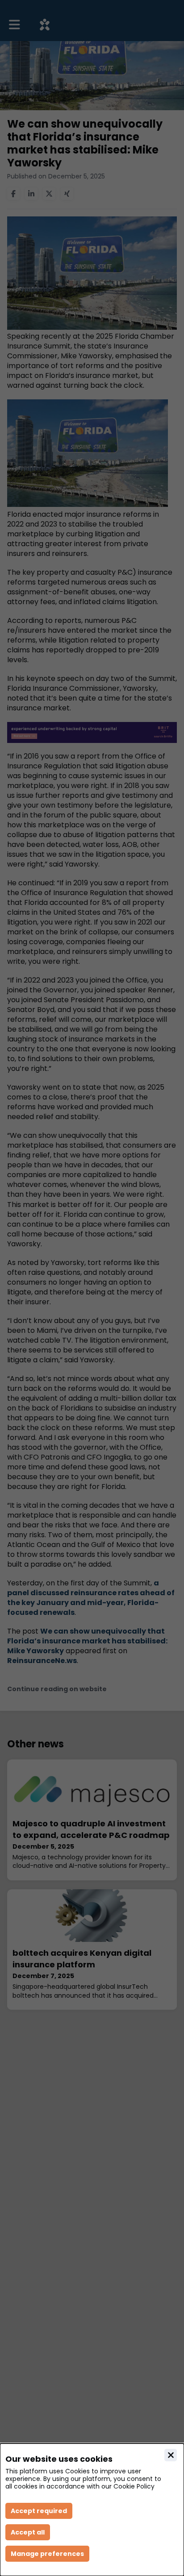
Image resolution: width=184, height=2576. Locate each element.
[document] (92, 2510)
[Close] (171, 2455)
